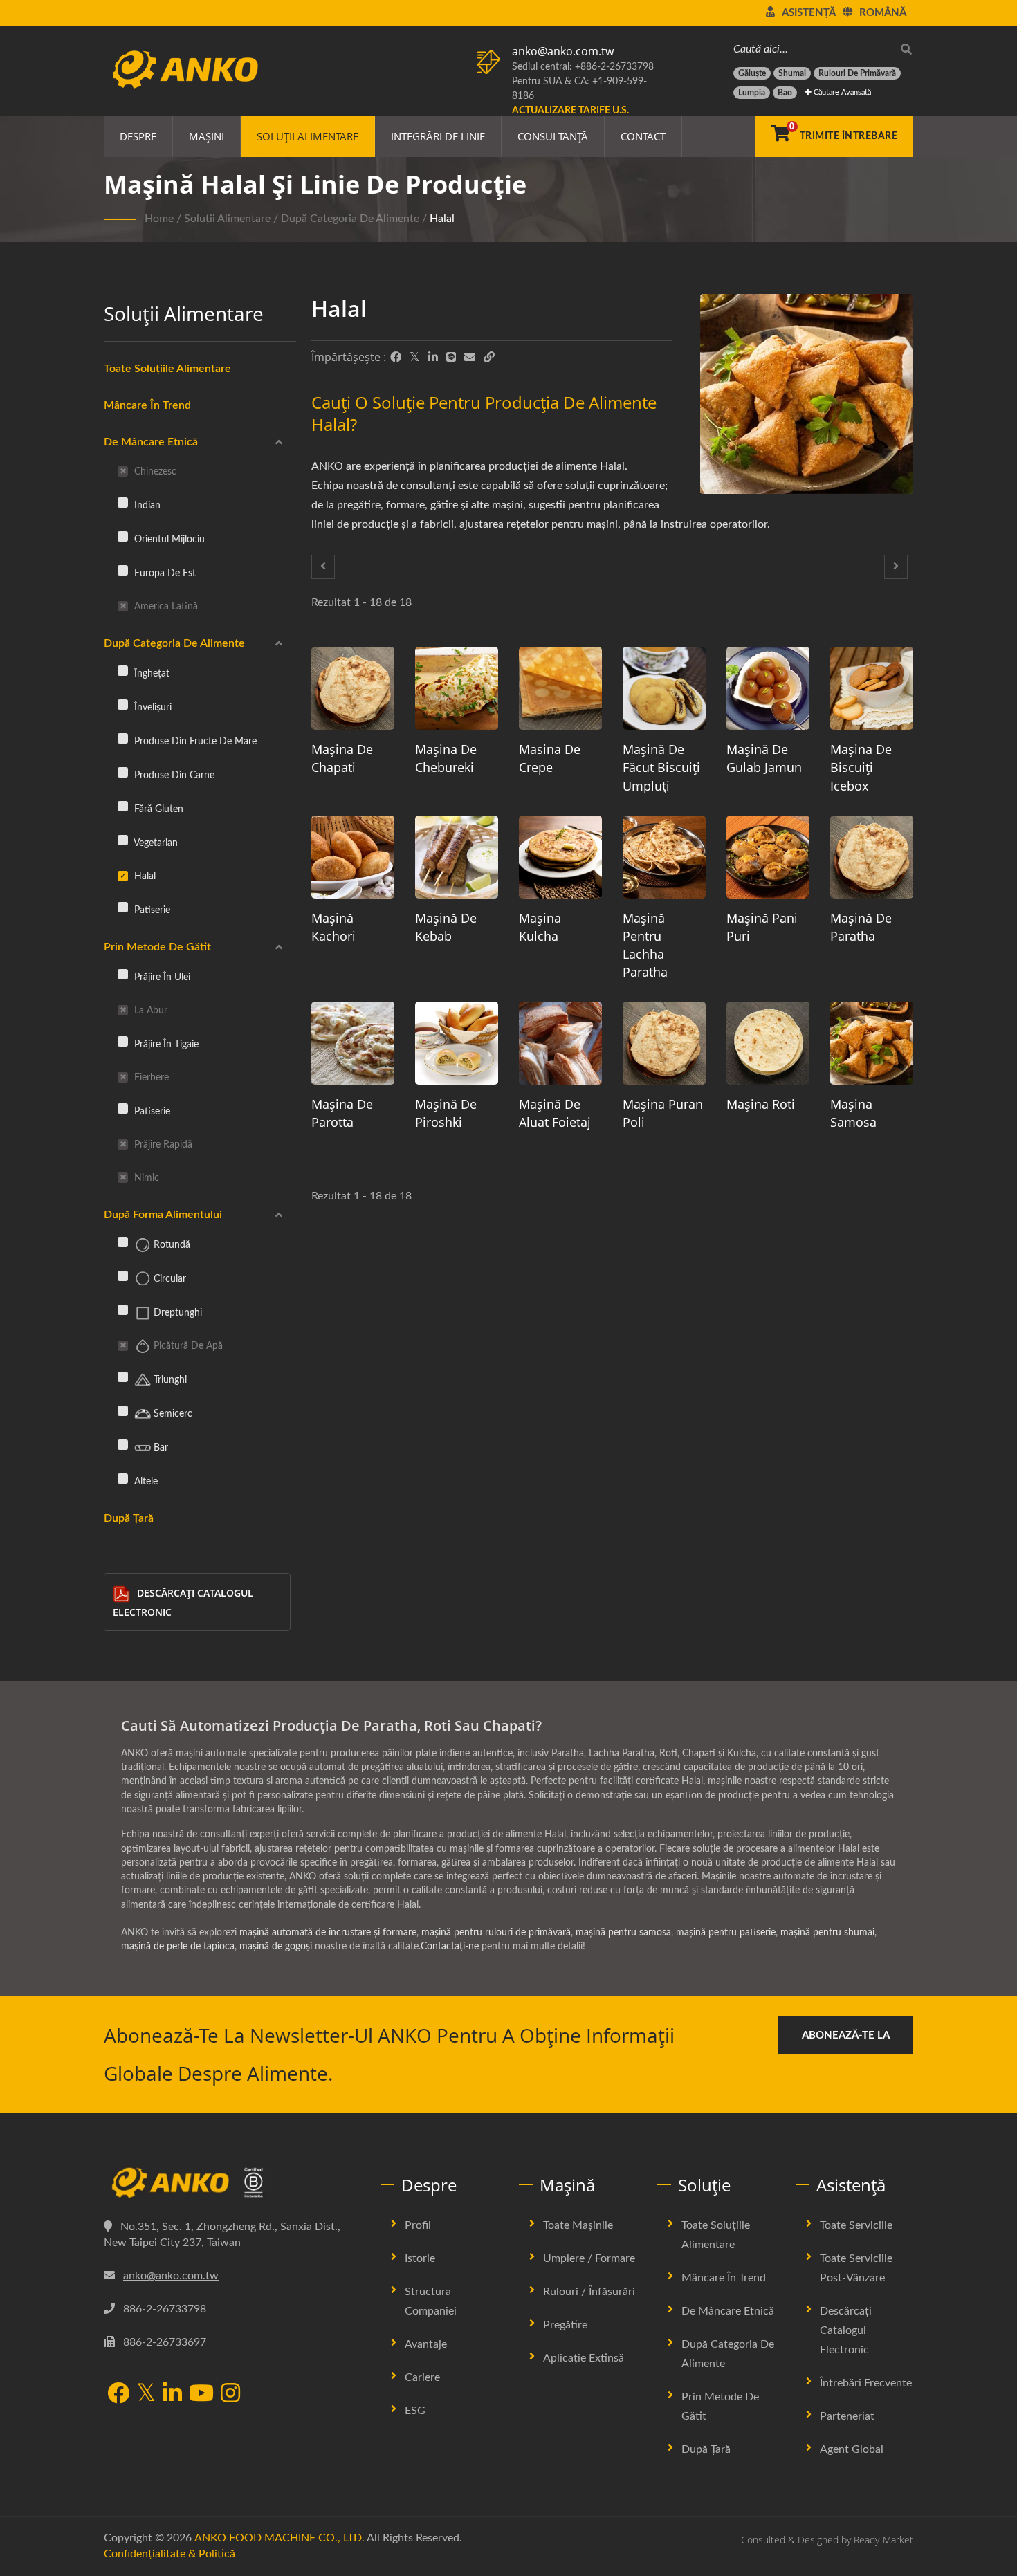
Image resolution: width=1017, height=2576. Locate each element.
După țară (129, 1518)
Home (159, 219)
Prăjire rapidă (162, 1144)
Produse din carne (173, 775)
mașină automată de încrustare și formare (328, 1933)
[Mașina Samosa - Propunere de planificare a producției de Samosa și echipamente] (872, 1043)
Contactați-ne (450, 1947)
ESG (415, 2411)
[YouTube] (201, 2394)
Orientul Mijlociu (168, 539)
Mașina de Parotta (342, 1113)
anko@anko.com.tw (563, 51)
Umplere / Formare (589, 2258)
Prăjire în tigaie (165, 1044)
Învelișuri (152, 707)
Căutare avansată (841, 92)
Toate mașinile (578, 2225)
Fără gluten (157, 809)
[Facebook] (396, 358)
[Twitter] (415, 358)
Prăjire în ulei (161, 977)
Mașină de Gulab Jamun (764, 758)
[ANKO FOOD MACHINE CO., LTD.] (232, 2183)
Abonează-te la (846, 2035)
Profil (418, 2225)
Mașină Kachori (333, 927)
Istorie (420, 2258)
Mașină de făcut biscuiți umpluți (661, 767)
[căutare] (903, 49)
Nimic (145, 1178)
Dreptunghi (176, 1313)
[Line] (451, 358)
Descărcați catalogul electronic (183, 1602)
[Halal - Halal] (807, 397)
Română (883, 13)
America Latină (165, 606)
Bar (159, 1447)
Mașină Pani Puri (762, 927)
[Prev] (323, 567)
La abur (149, 1010)
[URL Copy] (489, 358)
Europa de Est (164, 573)
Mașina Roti (761, 1104)
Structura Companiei (431, 2301)
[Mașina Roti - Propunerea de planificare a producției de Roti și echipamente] (768, 1043)
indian (146, 505)
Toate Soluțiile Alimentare (167, 369)
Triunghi (169, 1380)
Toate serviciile (856, 2225)
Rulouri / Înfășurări (589, 2292)
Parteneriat (847, 2416)
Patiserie (151, 910)
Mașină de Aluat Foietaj (555, 1113)
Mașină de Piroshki (446, 1113)
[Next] (896, 567)
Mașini (207, 136)
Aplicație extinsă (584, 2358)
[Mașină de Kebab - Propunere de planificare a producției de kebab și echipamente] (457, 857)
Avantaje (426, 2344)
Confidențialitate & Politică (169, 2554)
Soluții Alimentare (308, 136)
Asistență (809, 13)
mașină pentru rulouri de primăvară (496, 1933)
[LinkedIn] (433, 358)
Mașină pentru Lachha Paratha (645, 945)
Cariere (422, 2377)
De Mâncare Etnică (151, 442)
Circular (168, 1279)
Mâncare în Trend (147, 405)
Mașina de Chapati (342, 758)
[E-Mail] (470, 358)
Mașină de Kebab (446, 927)
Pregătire (565, 2325)
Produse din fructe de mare (194, 741)
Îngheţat (150, 673)
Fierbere (150, 1077)
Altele (145, 1481)
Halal (442, 219)
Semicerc (172, 1414)
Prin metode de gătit (157, 947)
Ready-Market (883, 2540)
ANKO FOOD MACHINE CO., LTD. (280, 2538)
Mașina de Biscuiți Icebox (861, 767)
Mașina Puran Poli (663, 1113)
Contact (643, 136)
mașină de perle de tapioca (178, 1947)
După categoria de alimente (350, 219)
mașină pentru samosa (623, 1933)
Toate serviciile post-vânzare (856, 2268)
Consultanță (553, 136)
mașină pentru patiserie (726, 1933)
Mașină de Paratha (861, 927)
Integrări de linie (438, 136)
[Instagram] (230, 2394)
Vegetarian (155, 843)
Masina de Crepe (550, 758)
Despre (138, 136)
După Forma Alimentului (163, 1215)
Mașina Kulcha (540, 927)
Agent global (852, 2449)
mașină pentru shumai (827, 1933)
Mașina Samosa (853, 1113)
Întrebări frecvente (866, 2383)
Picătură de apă (187, 1346)
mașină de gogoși (276, 1947)
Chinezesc (154, 471)
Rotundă (171, 1245)
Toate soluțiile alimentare (716, 2235)
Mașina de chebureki (446, 758)
